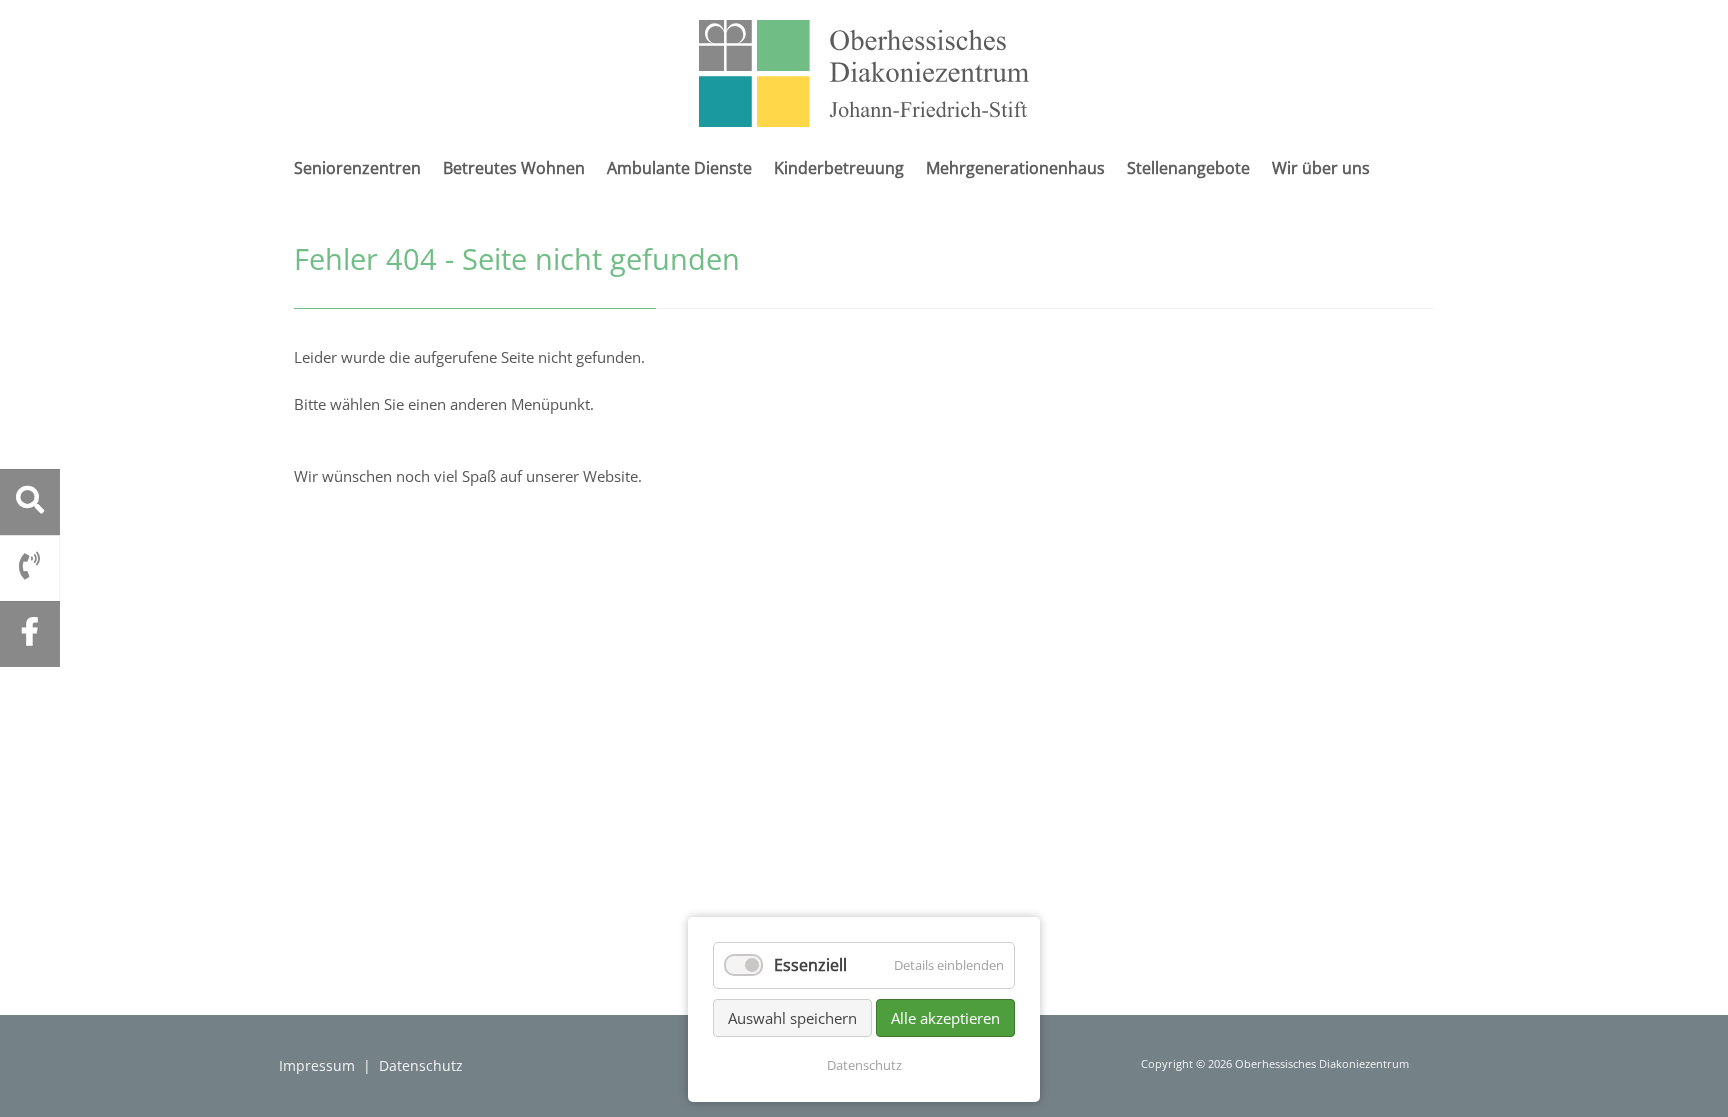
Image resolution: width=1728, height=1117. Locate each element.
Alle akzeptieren (945, 1018)
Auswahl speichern (792, 1018)
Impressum (317, 1065)
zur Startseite (864, 73)
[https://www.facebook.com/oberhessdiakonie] (29, 632)
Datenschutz (421, 1065)
